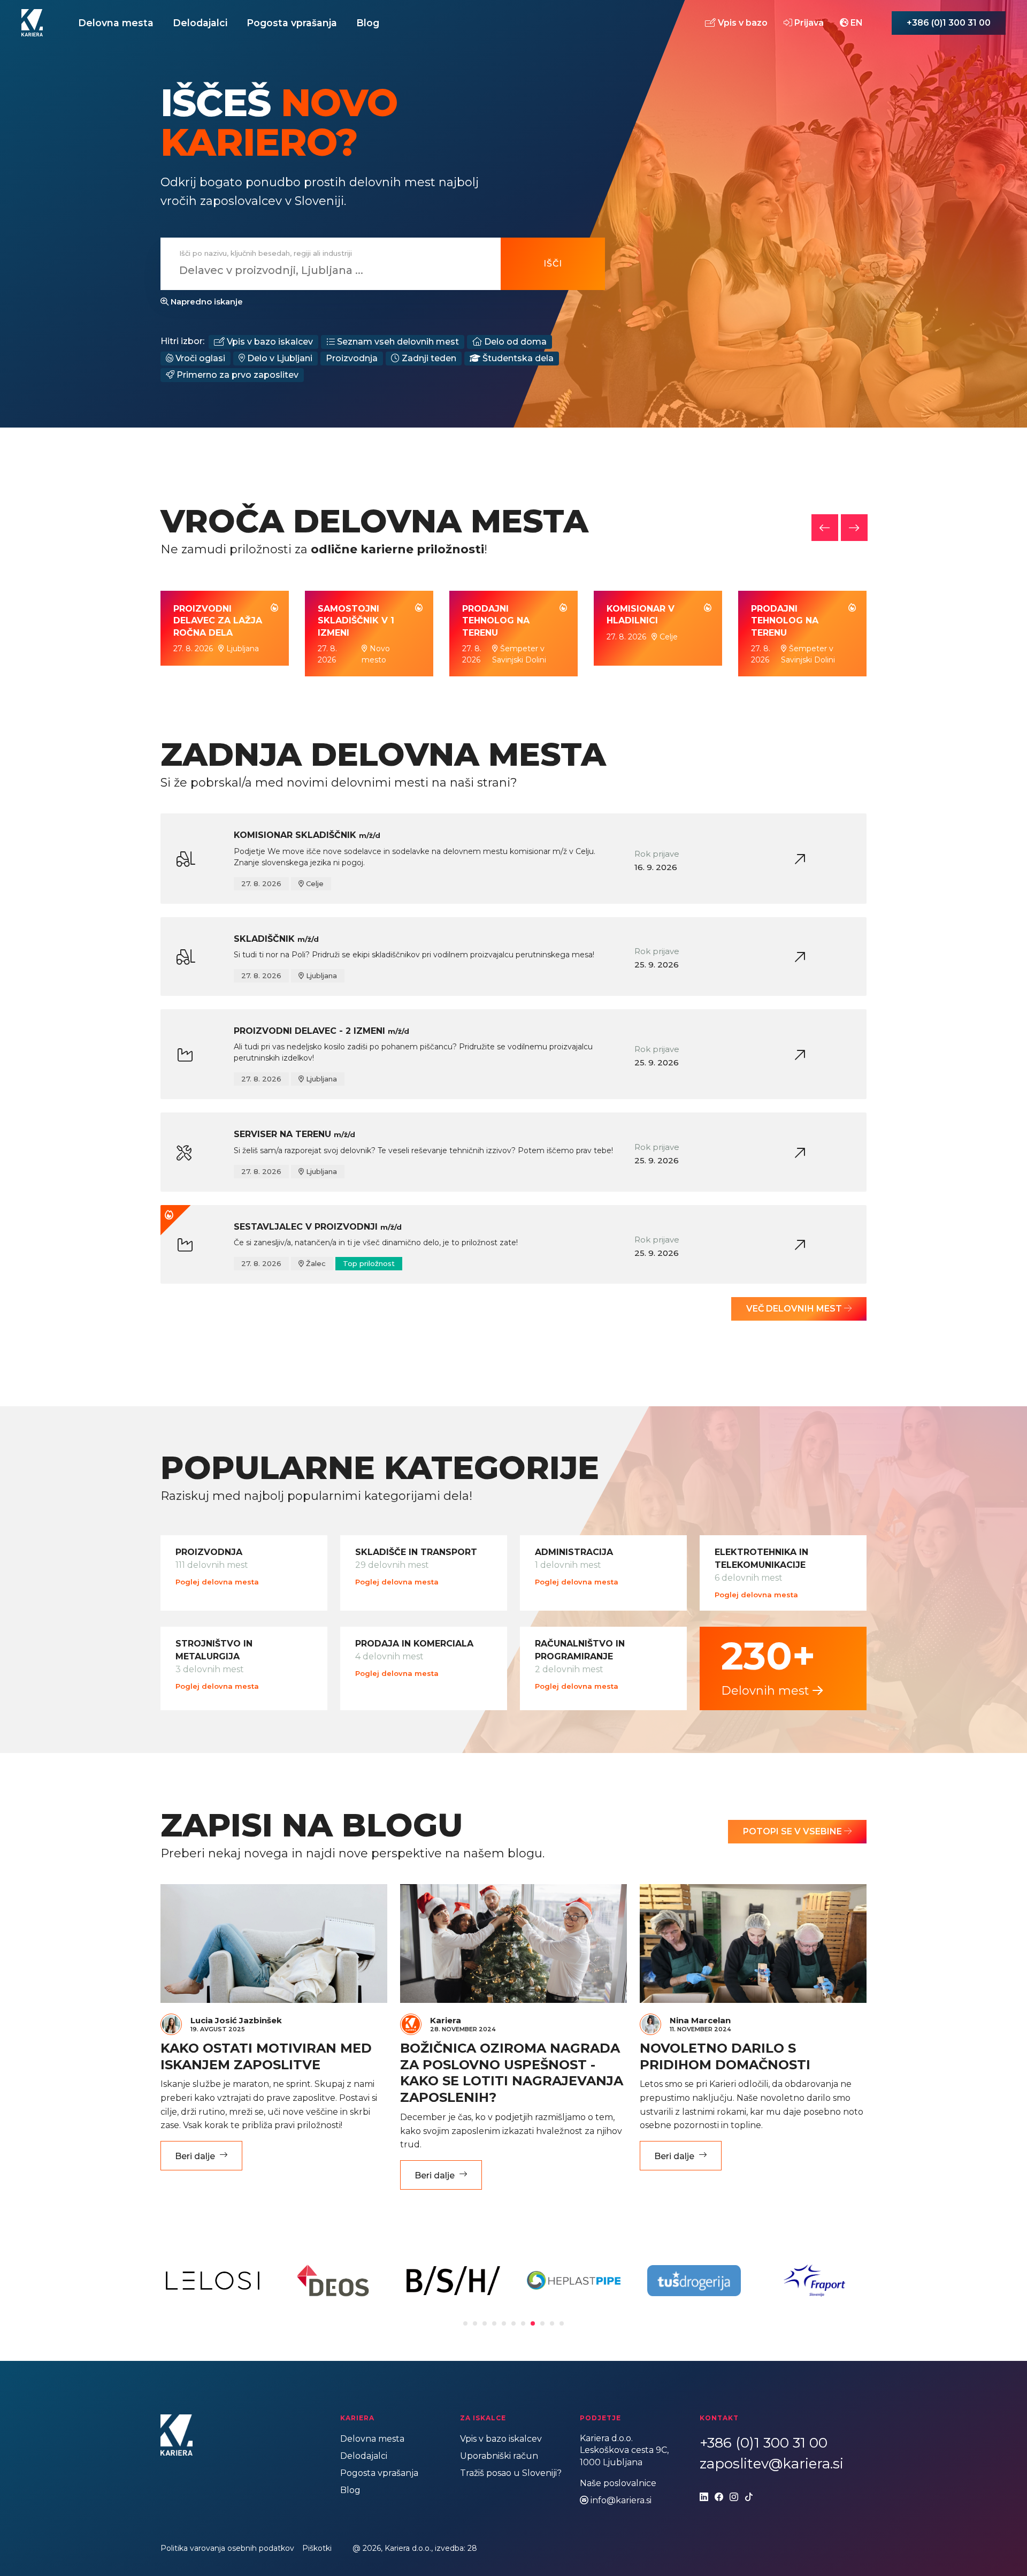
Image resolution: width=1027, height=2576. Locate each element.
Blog (368, 23)
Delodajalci (200, 23)
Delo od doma (514, 342)
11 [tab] (562, 2323)
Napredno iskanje (206, 302)
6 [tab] (513, 2323)
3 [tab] (485, 2323)
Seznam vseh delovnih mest (397, 342)
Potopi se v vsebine (794, 1831)
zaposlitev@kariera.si (772, 2464)
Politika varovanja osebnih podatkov (227, 2548)
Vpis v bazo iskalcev (269, 342)
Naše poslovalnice (618, 2483)
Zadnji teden (428, 358)
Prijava (808, 22)
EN (856, 22)
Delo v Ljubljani (279, 358)
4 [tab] (494, 2323)
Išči (553, 264)
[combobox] (324, 270)
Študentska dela (517, 358)
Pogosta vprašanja (292, 23)
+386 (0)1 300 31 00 (949, 23)
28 (472, 2548)
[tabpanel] (213, 2281)
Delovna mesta (116, 23)
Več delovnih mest (795, 1309)
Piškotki (317, 2548)
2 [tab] (475, 2323)
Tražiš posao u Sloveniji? (511, 2473)
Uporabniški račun (499, 2456)
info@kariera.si (621, 2500)
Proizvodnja (352, 358)
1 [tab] (465, 2323)
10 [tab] (552, 2323)
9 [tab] (542, 2323)
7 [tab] (523, 2323)
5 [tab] (504, 2323)
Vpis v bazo (742, 22)
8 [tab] (533, 2323)
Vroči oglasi (199, 358)
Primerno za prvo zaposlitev (236, 375)
